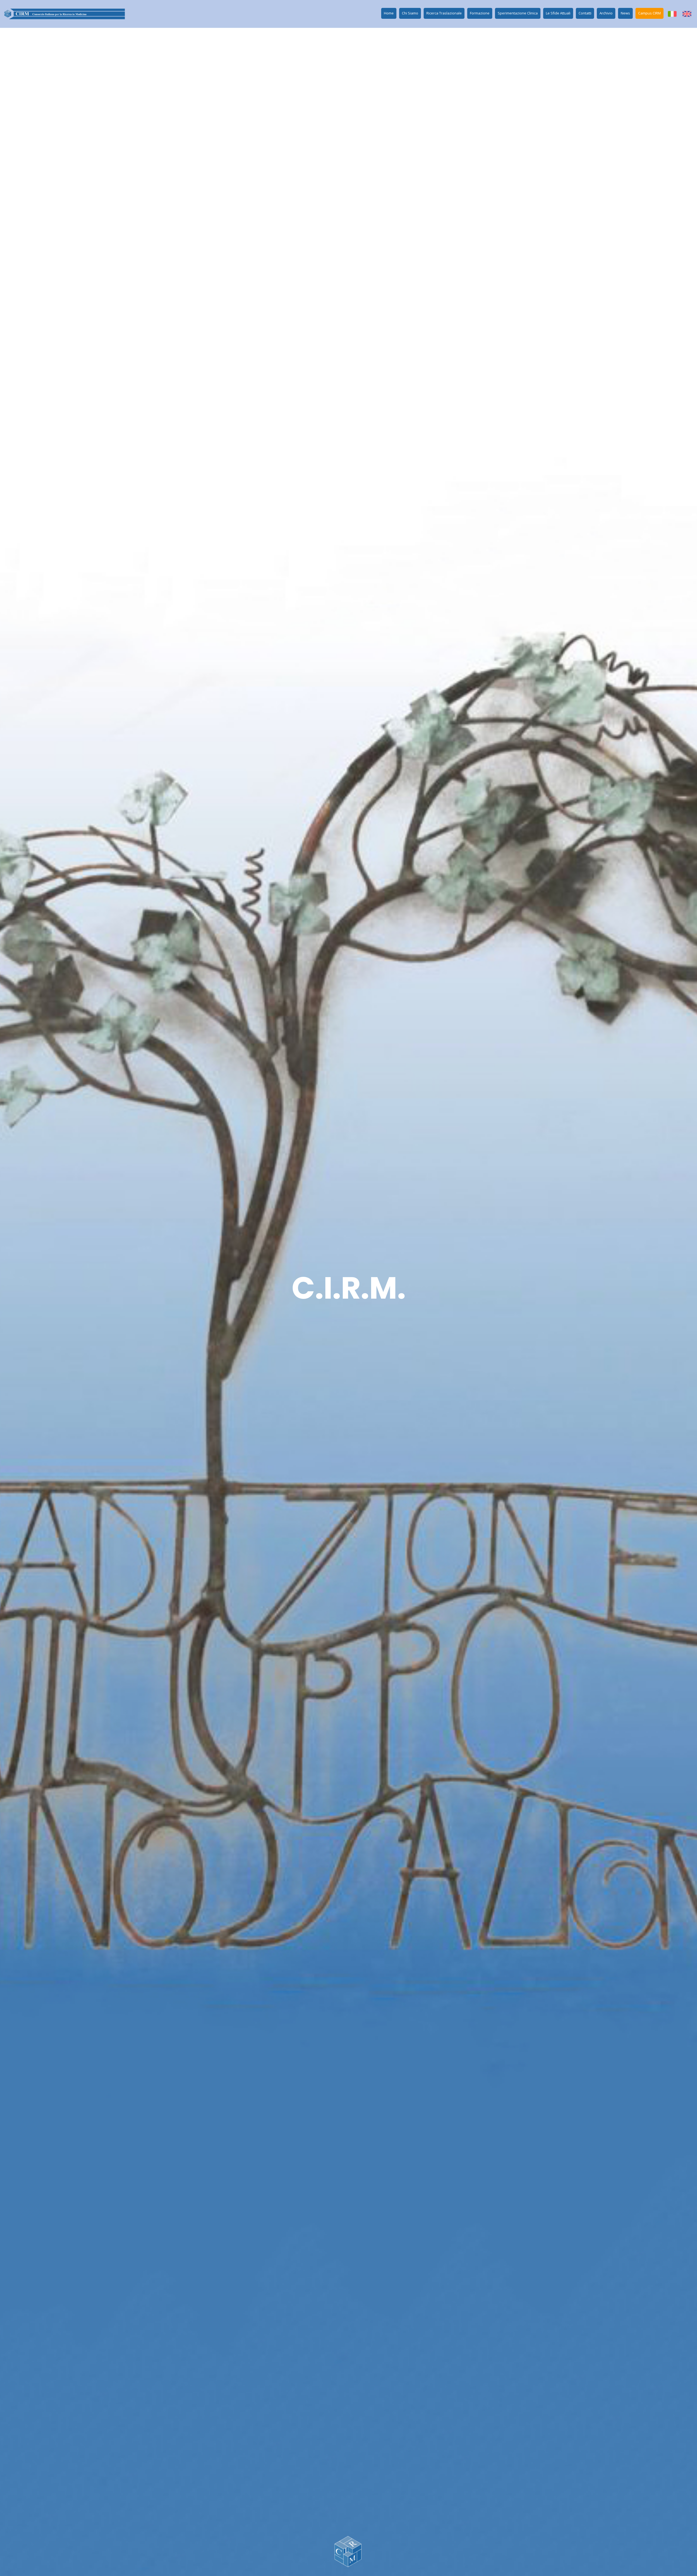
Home (389, 13)
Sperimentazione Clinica (518, 13)
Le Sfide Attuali (558, 13)
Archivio (606, 13)
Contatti (585, 13)
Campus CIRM (649, 13)
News (625, 13)
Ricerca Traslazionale (444, 13)
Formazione (480, 13)
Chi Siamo (410, 13)
